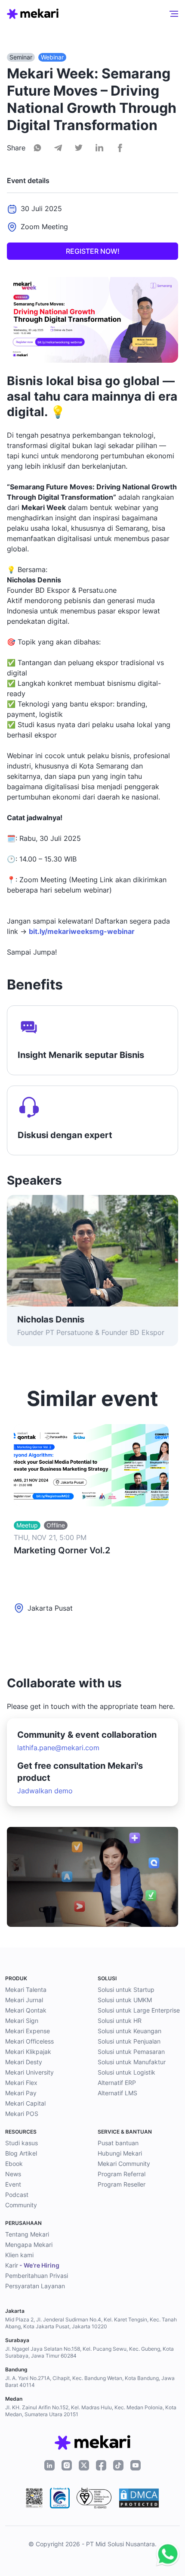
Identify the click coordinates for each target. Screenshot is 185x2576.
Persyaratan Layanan (35, 2286)
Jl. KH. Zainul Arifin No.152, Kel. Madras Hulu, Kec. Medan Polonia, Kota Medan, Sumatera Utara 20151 (91, 2411)
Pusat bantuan (118, 2143)
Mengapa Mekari (29, 2245)
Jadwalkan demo (45, 1791)
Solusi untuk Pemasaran (131, 2052)
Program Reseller (122, 2184)
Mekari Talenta (26, 1990)
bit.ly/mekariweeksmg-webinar (82, 931)
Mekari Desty (24, 2062)
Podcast (17, 2195)
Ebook (14, 2164)
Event (13, 2184)
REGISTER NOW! (93, 251)
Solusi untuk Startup (126, 1990)
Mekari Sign (22, 2021)
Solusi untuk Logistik (126, 2072)
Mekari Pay (21, 2093)
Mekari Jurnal (24, 2000)
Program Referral (122, 2174)
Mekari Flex (21, 2083)
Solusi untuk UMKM (125, 2000)
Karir (32, 2265)
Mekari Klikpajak (28, 2052)
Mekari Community (124, 2164)
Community (21, 2205)
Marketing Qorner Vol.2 (62, 1550)
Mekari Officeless (29, 2041)
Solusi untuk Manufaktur (132, 2062)
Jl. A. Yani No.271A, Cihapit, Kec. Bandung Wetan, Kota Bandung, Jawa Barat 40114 (90, 2382)
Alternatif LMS (117, 2093)
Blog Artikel (21, 2153)
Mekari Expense (28, 2031)
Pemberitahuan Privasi (37, 2276)
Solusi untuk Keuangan (129, 2031)
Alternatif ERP (117, 2083)
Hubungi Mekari (120, 2153)
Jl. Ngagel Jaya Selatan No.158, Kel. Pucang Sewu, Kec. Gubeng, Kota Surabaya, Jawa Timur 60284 (89, 2352)
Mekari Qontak (26, 2010)
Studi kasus (22, 2143)
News (13, 2174)
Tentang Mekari (27, 2234)
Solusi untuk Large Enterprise (139, 2010)
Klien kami (19, 2255)
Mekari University (29, 2072)
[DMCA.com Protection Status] (139, 2498)
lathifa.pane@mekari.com (58, 1748)
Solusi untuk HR (120, 2021)
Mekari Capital (25, 2103)
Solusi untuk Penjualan (129, 2041)
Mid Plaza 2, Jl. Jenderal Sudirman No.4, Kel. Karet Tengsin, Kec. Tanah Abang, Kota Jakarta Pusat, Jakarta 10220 (91, 2323)
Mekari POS (22, 2114)
